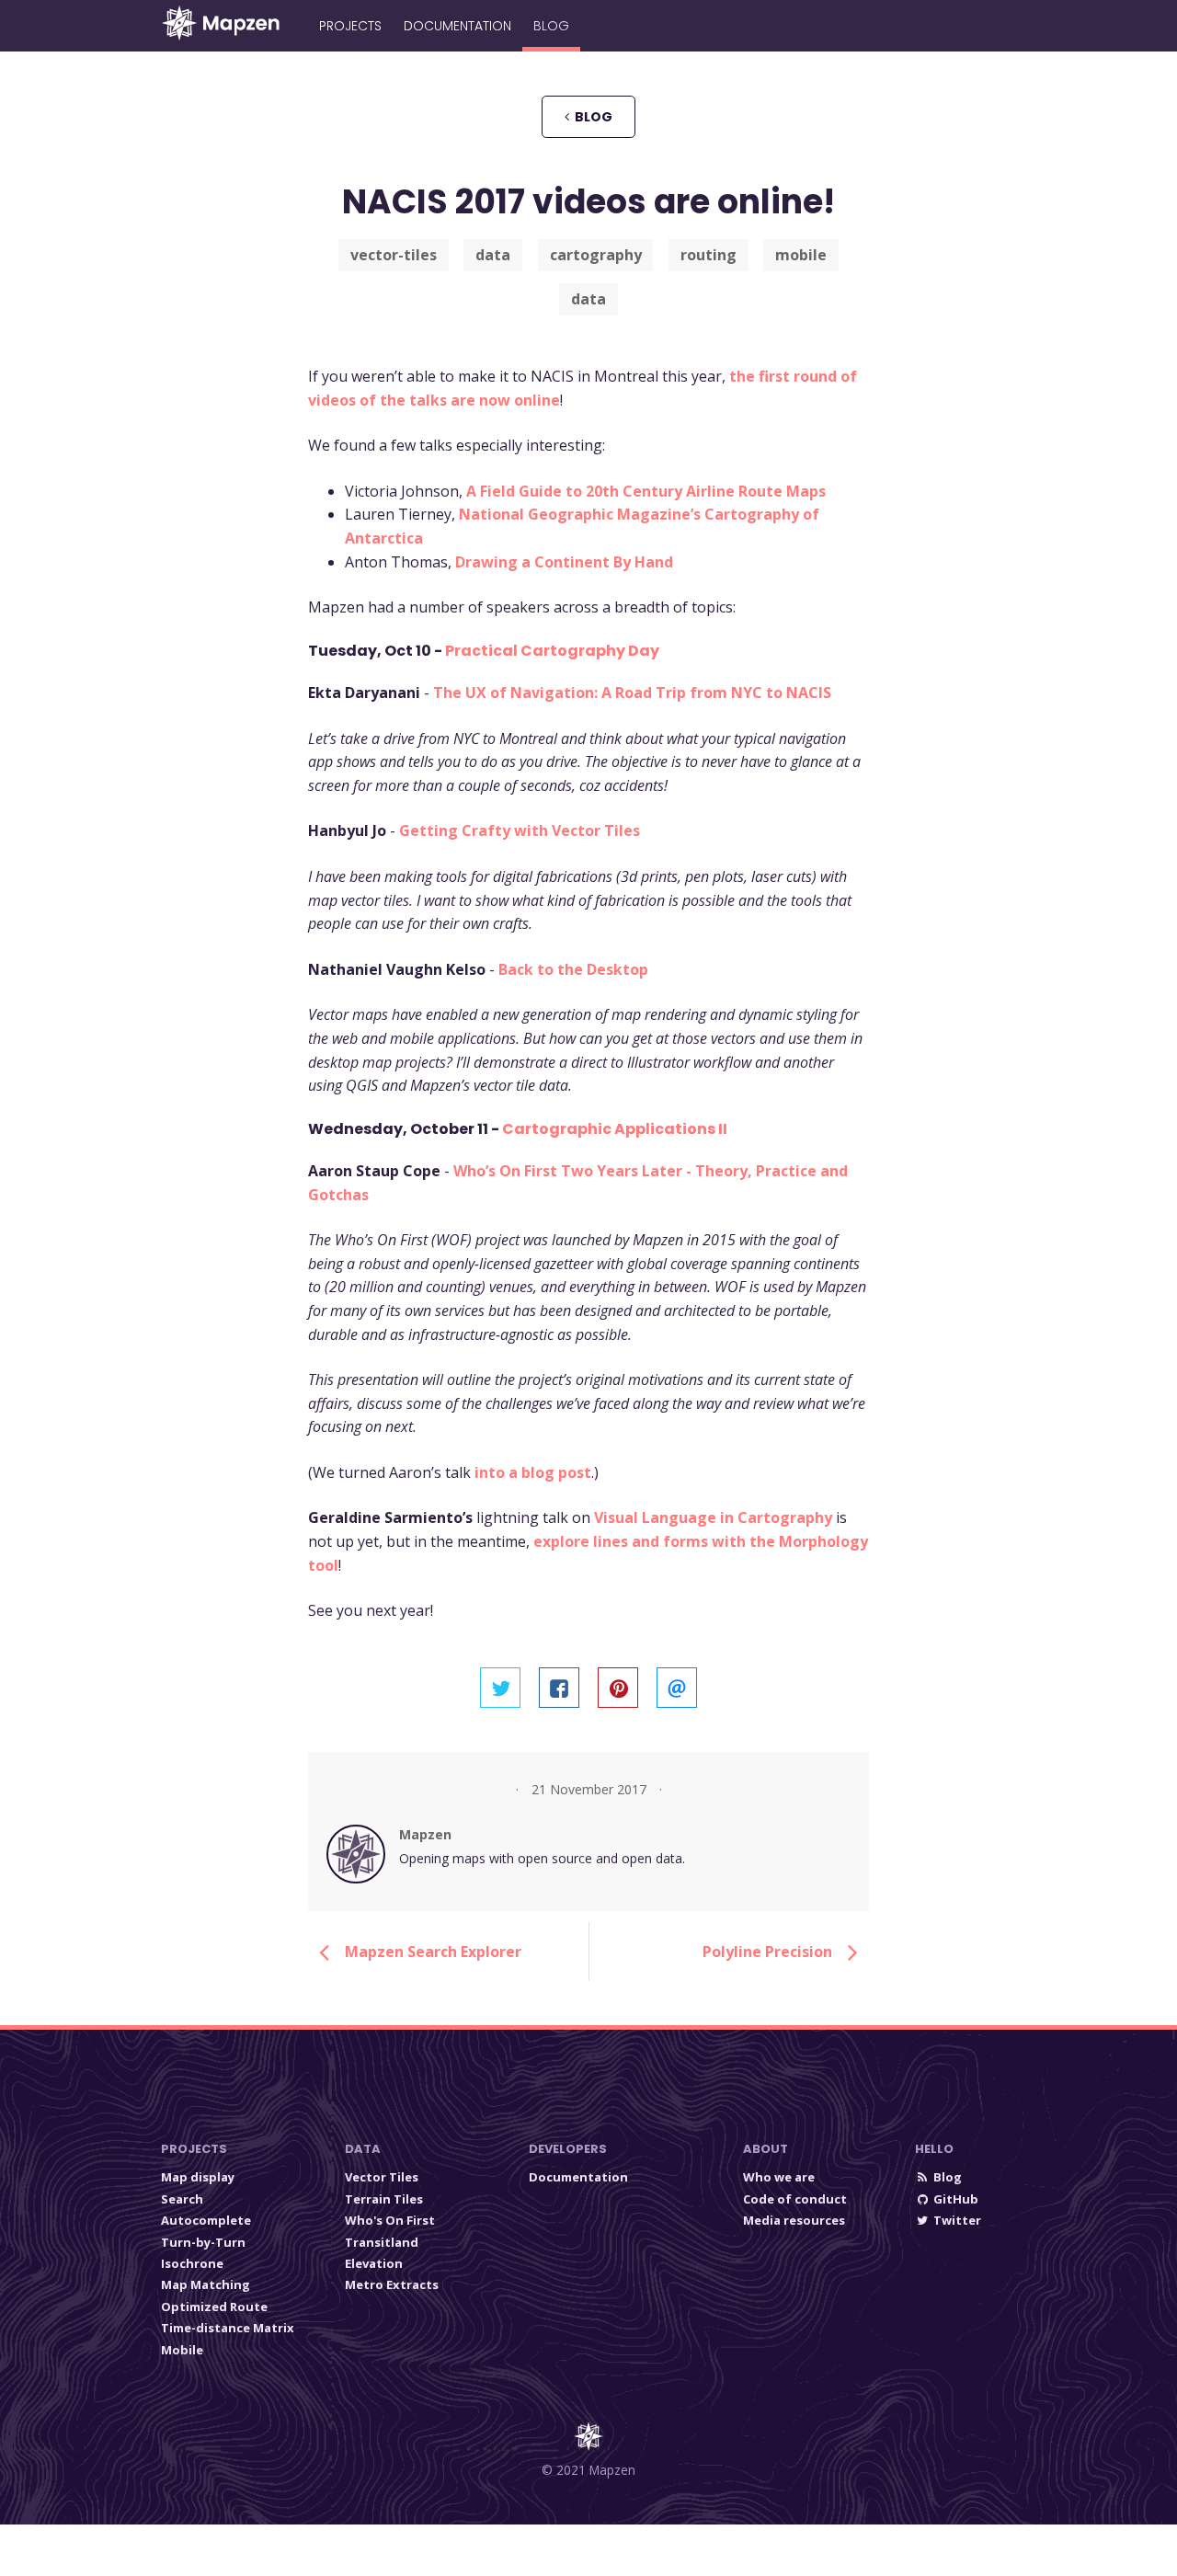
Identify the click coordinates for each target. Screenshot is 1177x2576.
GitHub (956, 2199)
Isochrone (192, 2263)
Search (182, 2199)
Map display (198, 2177)
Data (363, 2149)
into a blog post (533, 1472)
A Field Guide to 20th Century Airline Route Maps (646, 491)
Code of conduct (795, 2199)
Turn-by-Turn (203, 2242)
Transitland (382, 2242)
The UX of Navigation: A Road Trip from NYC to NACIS (632, 693)
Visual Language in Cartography (713, 1517)
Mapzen (425, 1834)
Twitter (957, 2220)
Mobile (182, 2350)
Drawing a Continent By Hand (564, 562)
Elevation (374, 2263)
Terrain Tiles (384, 2199)
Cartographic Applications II (615, 1129)
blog (591, 117)
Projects (350, 26)
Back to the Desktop (573, 969)
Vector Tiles (382, 2177)
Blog (551, 26)
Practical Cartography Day (552, 651)
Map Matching (206, 2284)
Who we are (779, 2177)
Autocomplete (206, 2220)
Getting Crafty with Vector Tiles (520, 830)
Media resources (794, 2220)
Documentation (457, 26)
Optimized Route (214, 2307)
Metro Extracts (392, 2284)
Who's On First (390, 2220)
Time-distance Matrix (228, 2328)
